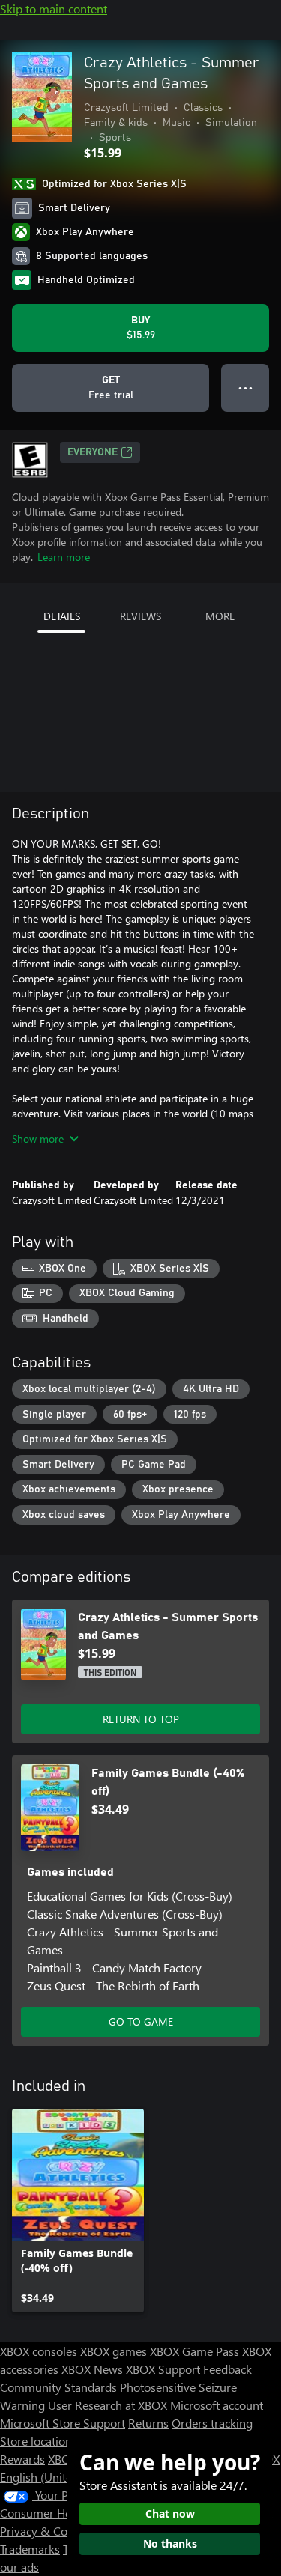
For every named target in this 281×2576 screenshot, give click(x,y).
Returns (148, 2423)
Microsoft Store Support (63, 2423)
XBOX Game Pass (194, 2351)
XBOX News (92, 2369)
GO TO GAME (141, 2021)
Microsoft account (217, 2405)
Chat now (170, 2513)
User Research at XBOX (109, 2405)
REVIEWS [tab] (140, 616)
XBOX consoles (39, 2351)
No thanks (170, 2543)
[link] (78, 2211)
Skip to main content (54, 9)
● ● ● (245, 388)
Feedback (227, 2369)
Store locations (39, 2441)
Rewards (22, 2459)
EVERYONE (93, 452)
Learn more (64, 557)
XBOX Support (163, 2369)
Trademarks (30, 2549)
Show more (38, 1139)
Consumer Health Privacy (66, 2513)
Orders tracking (212, 2423)
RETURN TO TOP (141, 1719)
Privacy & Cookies (47, 2531)
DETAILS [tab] (62, 616)
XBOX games (114, 2351)
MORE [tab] (220, 616)
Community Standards (58, 2387)
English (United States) (58, 2477)
